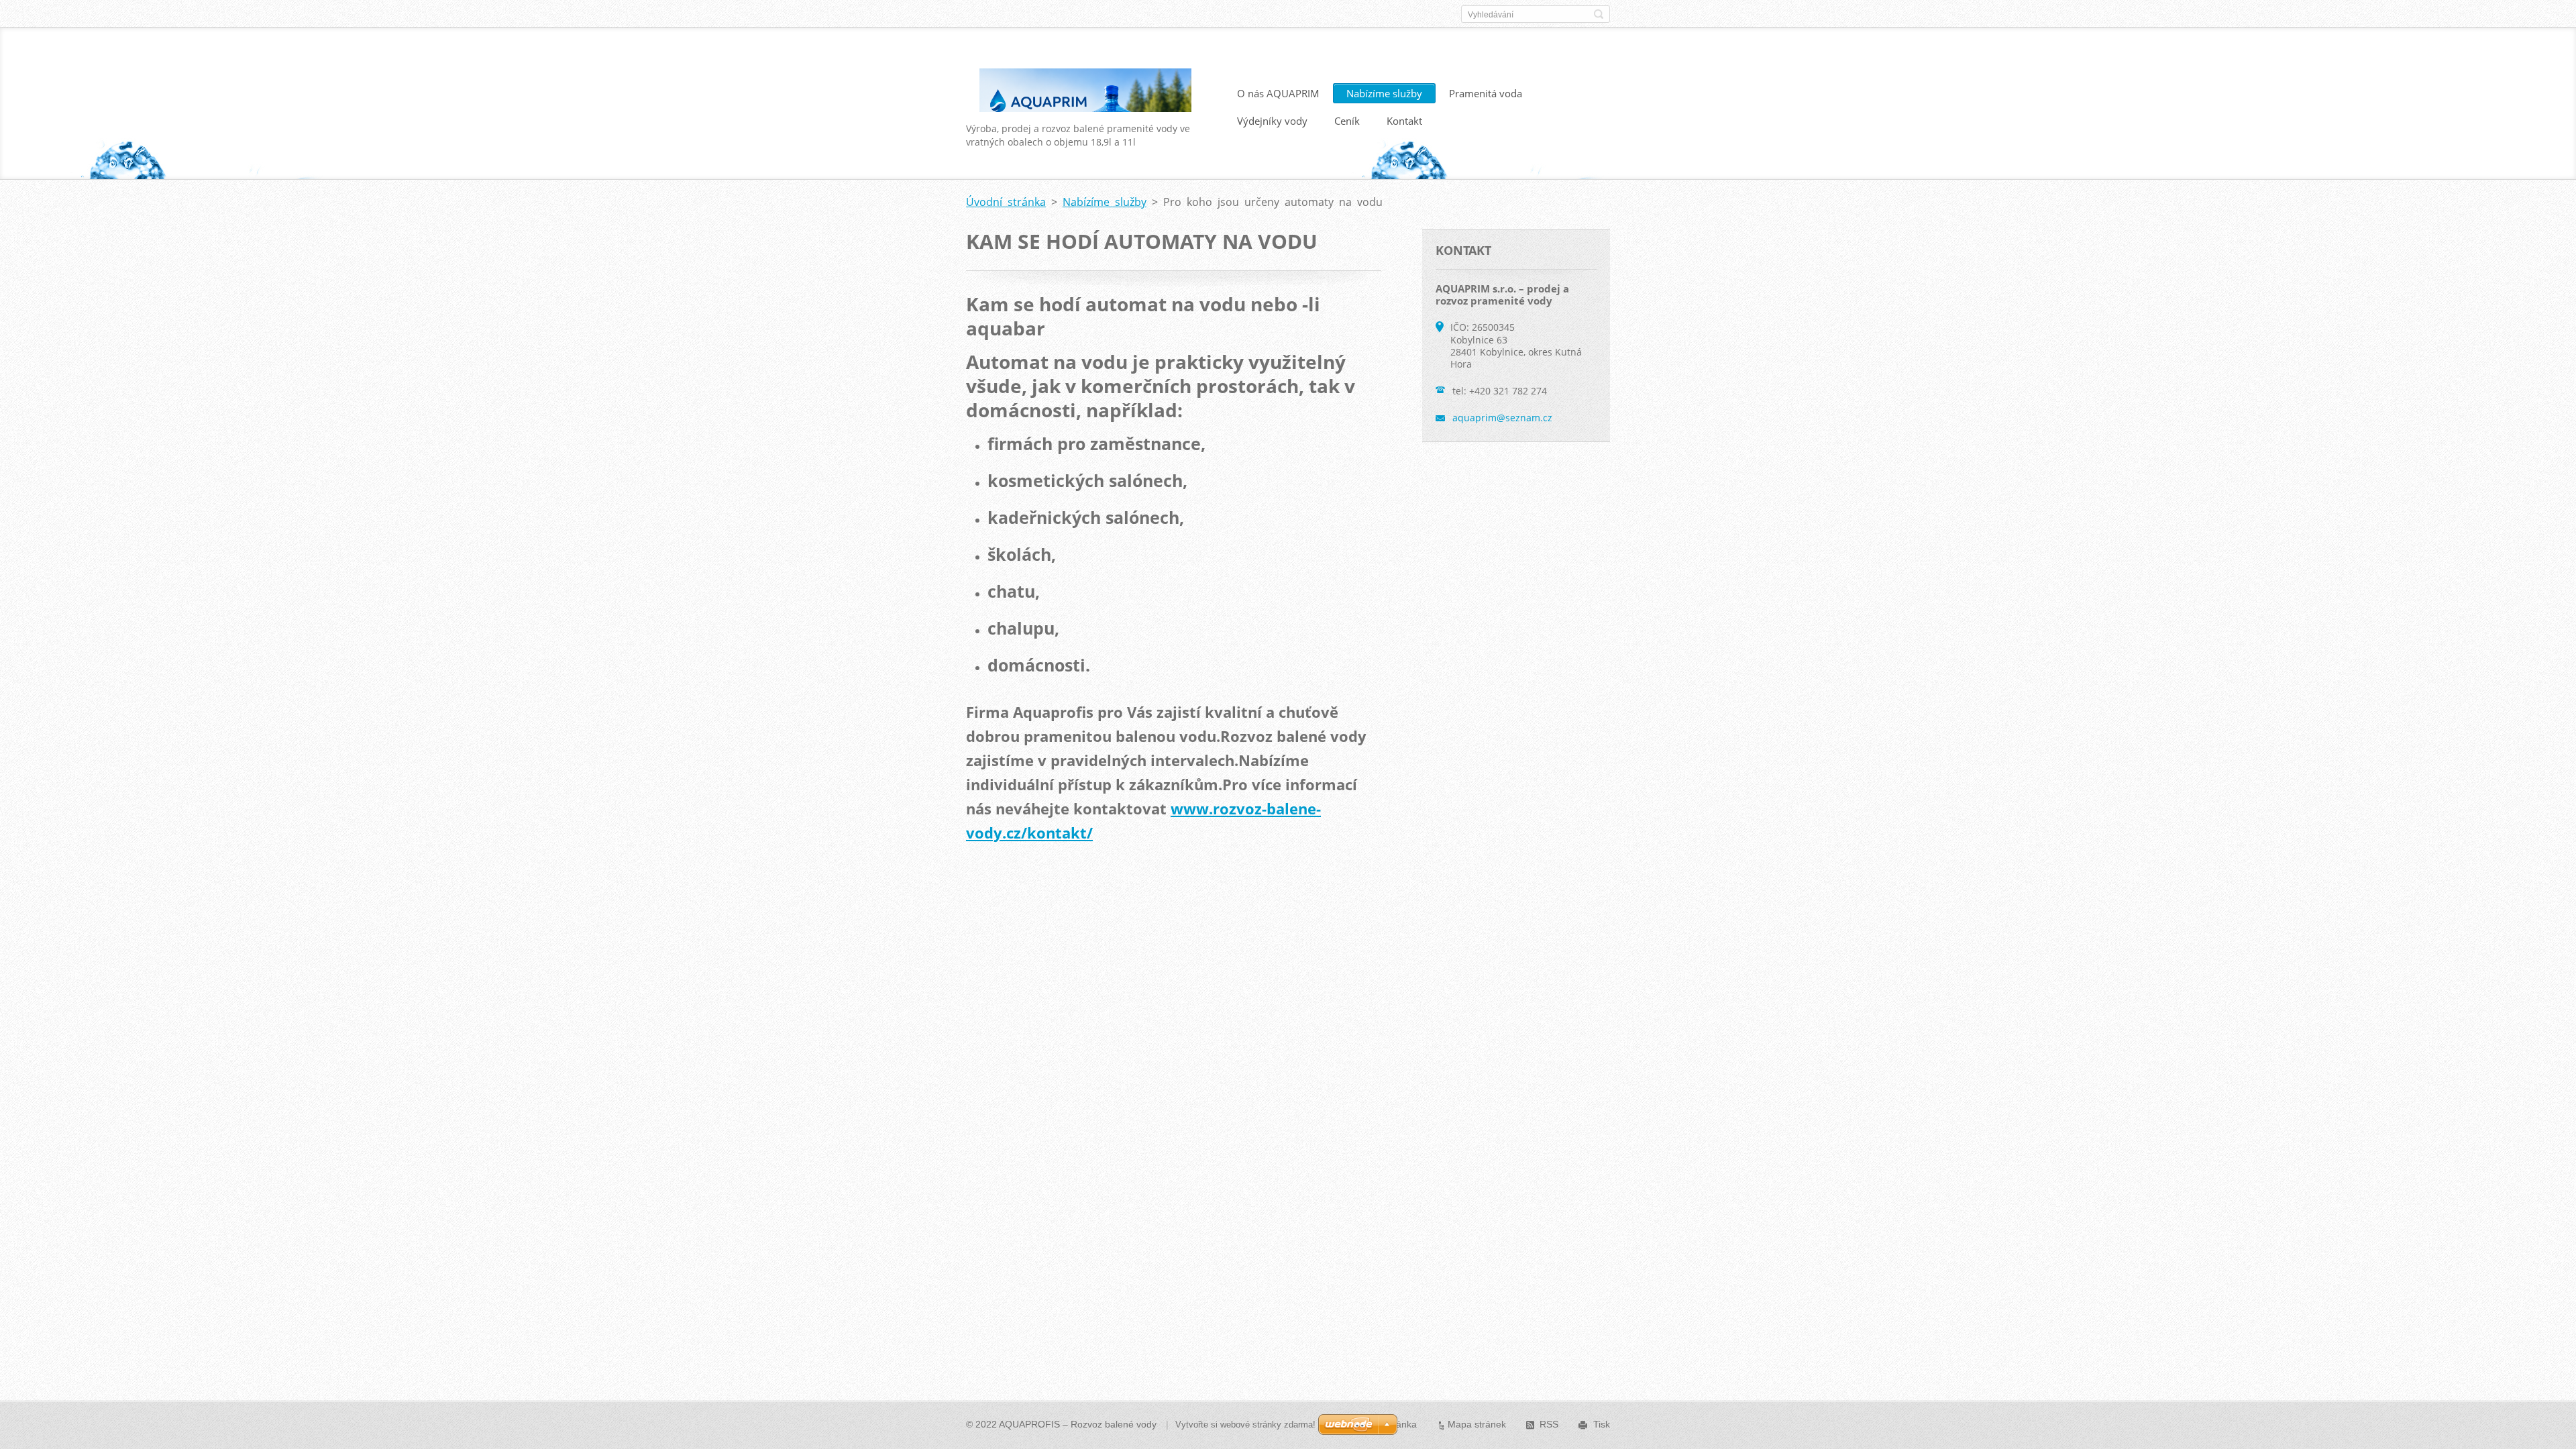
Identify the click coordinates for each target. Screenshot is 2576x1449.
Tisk (1602, 1424)
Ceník (1347, 121)
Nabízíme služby (1384, 93)
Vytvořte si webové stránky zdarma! (1245, 1425)
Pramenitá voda (1486, 93)
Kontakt (1404, 121)
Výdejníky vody (1272, 121)
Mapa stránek (1477, 1424)
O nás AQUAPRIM (1278, 93)
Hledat (1599, 14)
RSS (1549, 1424)
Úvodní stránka (1006, 202)
